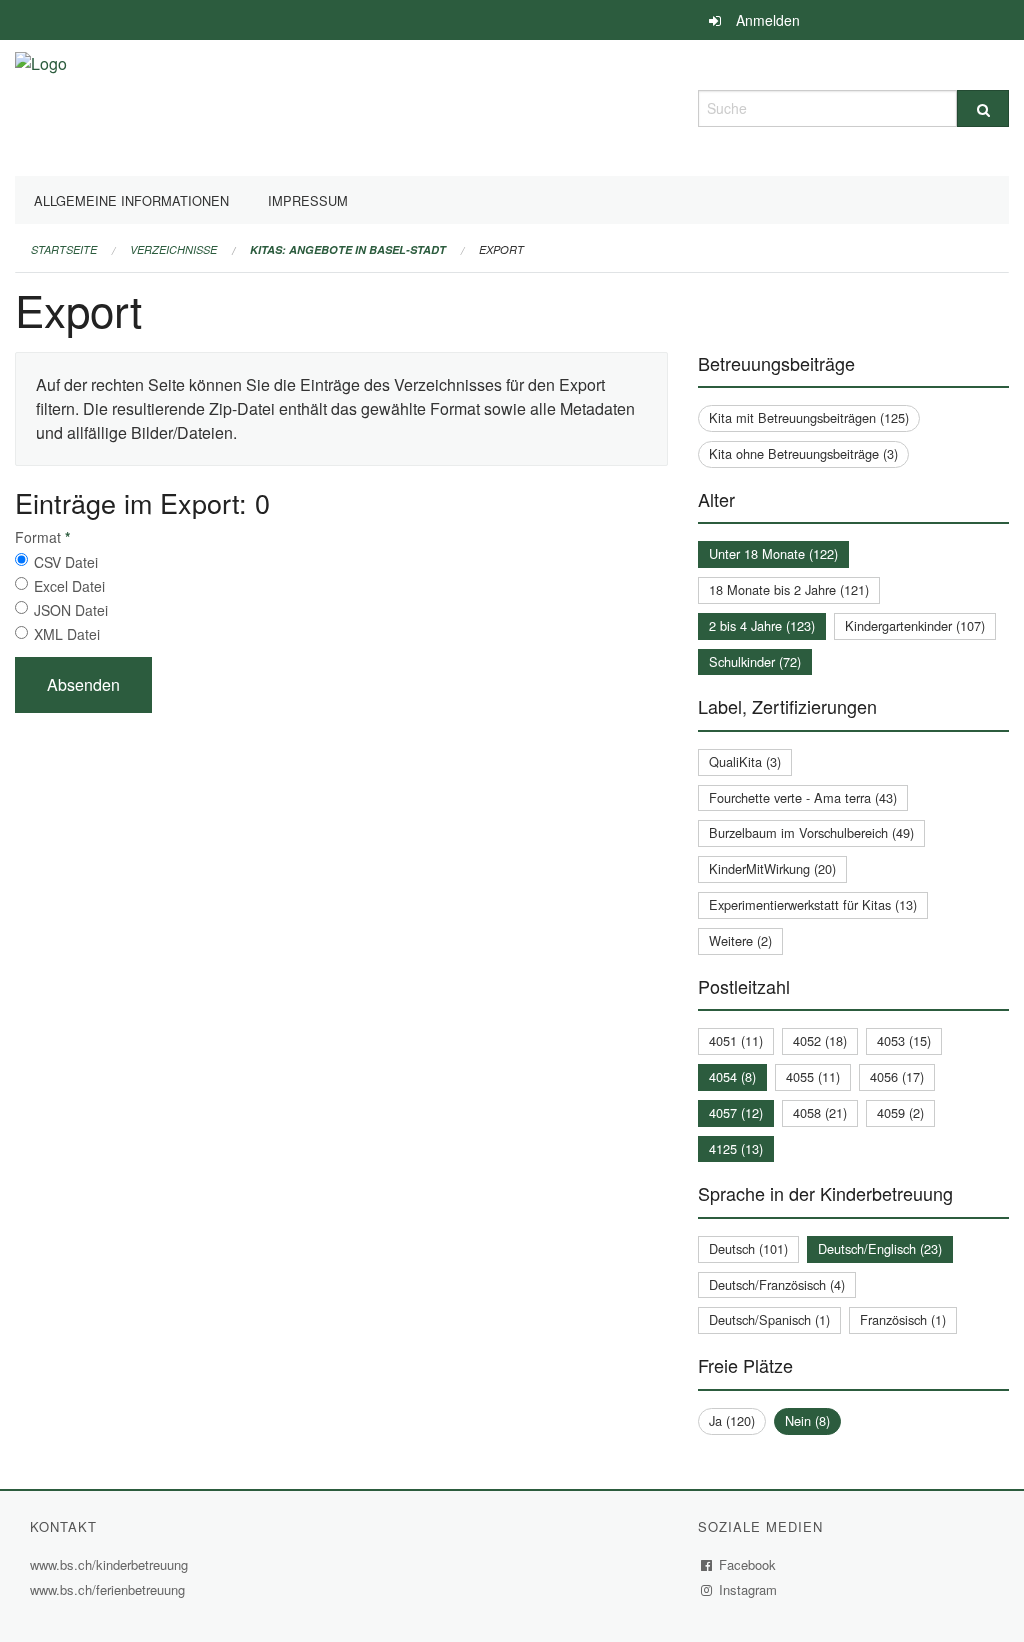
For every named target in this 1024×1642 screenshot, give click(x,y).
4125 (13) (736, 1148)
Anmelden (768, 20)
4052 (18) (820, 1040)
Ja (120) (732, 1420)
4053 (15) (904, 1040)
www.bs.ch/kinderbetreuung (111, 1564)
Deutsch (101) (748, 1248)
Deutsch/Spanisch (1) (769, 1319)
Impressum (308, 200)
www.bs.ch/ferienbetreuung (110, 1589)
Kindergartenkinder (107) (915, 625)
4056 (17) (897, 1076)
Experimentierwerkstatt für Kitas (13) (813, 904)
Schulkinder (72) (755, 661)
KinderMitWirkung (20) (772, 868)
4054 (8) (732, 1076)
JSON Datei (71, 610)
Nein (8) (807, 1420)
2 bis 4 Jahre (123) (762, 625)
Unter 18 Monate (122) (773, 553)
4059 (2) (900, 1112)
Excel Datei (69, 586)
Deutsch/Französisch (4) (777, 1284)
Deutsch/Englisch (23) (880, 1248)
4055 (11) (813, 1076)
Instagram (748, 1589)
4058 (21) (820, 1112)
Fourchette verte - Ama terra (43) (803, 797)
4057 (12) (736, 1112)
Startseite (64, 249)
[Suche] (983, 108)
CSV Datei (66, 562)
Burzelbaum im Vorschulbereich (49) (811, 832)
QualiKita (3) (745, 761)
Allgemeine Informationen (131, 200)
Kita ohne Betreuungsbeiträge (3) (803, 453)
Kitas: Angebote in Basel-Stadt (348, 249)
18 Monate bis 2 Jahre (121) (789, 589)
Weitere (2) (740, 940)
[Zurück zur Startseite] (41, 105)
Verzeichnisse (173, 249)
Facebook (748, 1564)
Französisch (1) (903, 1319)
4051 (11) (736, 1040)
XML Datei (67, 634)
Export (501, 249)
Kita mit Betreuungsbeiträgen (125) (809, 417)
